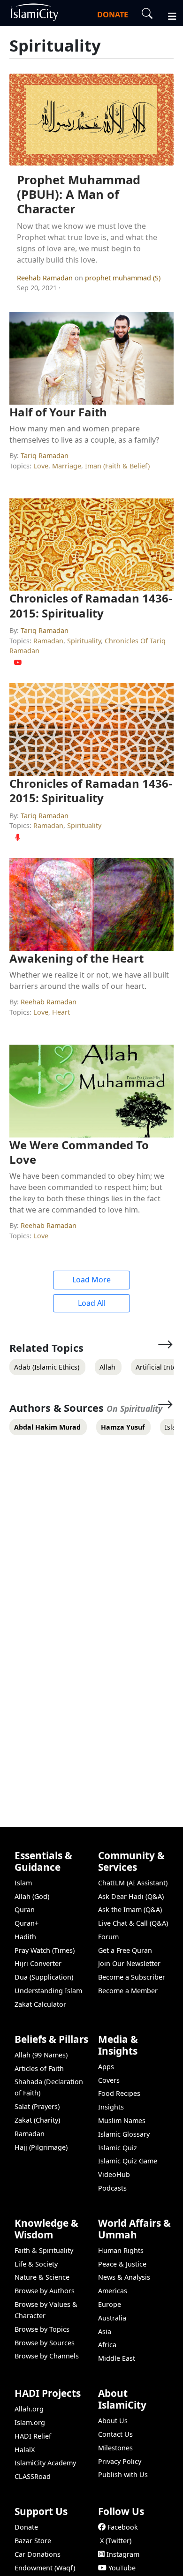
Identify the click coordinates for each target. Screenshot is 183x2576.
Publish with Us (123, 2474)
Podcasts (112, 2188)
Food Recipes (119, 2093)
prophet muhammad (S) (123, 278)
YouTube (122, 2568)
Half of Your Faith (58, 412)
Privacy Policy (120, 2461)
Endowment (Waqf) (45, 2568)
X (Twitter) (116, 2541)
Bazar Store (33, 2541)
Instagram (123, 2554)
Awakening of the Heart (76, 958)
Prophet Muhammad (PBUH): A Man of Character (79, 194)
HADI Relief (33, 2436)
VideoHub (114, 2174)
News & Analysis (124, 2277)
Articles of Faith (39, 2068)
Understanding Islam (48, 1991)
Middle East (117, 2358)
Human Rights (121, 2250)
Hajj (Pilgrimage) (41, 2147)
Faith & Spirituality (44, 2250)
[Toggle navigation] (168, 15)
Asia (105, 2331)
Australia (112, 2318)
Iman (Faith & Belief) (117, 466)
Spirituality (84, 641)
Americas (113, 2291)
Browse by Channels (47, 2356)
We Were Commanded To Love (79, 1152)
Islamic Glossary (124, 2134)
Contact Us (115, 2434)
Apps (106, 2067)
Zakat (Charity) (37, 2120)
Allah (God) (32, 1896)
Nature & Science (42, 2277)
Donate (26, 2527)
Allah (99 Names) (41, 2055)
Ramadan (48, 641)
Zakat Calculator (40, 2004)
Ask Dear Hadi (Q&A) (131, 1896)
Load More (91, 1280)
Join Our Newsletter (129, 1963)
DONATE (113, 15)
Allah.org (29, 2409)
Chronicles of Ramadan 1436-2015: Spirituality (91, 605)
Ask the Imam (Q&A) (130, 1909)
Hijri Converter (38, 1963)
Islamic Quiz (118, 2148)
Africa (107, 2345)
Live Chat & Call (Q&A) (133, 1923)
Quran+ (27, 1923)
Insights (111, 2107)
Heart (61, 1012)
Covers (109, 2080)
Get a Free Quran (125, 1950)
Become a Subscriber (132, 1977)
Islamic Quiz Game (128, 2161)
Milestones (115, 2448)
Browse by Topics (42, 2329)
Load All (92, 1303)
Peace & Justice (122, 2264)
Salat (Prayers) (37, 2106)
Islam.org (30, 2422)
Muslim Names (122, 2120)
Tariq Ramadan (45, 456)
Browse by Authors (45, 2291)
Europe (110, 2304)
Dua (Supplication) (44, 1977)
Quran (25, 1909)
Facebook (123, 2527)
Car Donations (38, 2554)
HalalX (25, 2450)
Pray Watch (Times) (45, 1950)
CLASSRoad (33, 2476)
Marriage (67, 466)
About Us (113, 2421)
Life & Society (36, 2264)
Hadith (25, 1937)
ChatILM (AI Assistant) (133, 1883)
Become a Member (128, 1991)
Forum (108, 1937)
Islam (23, 1883)
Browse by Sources (45, 2343)
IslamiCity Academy (45, 2463)
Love (41, 466)
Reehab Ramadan (46, 278)
